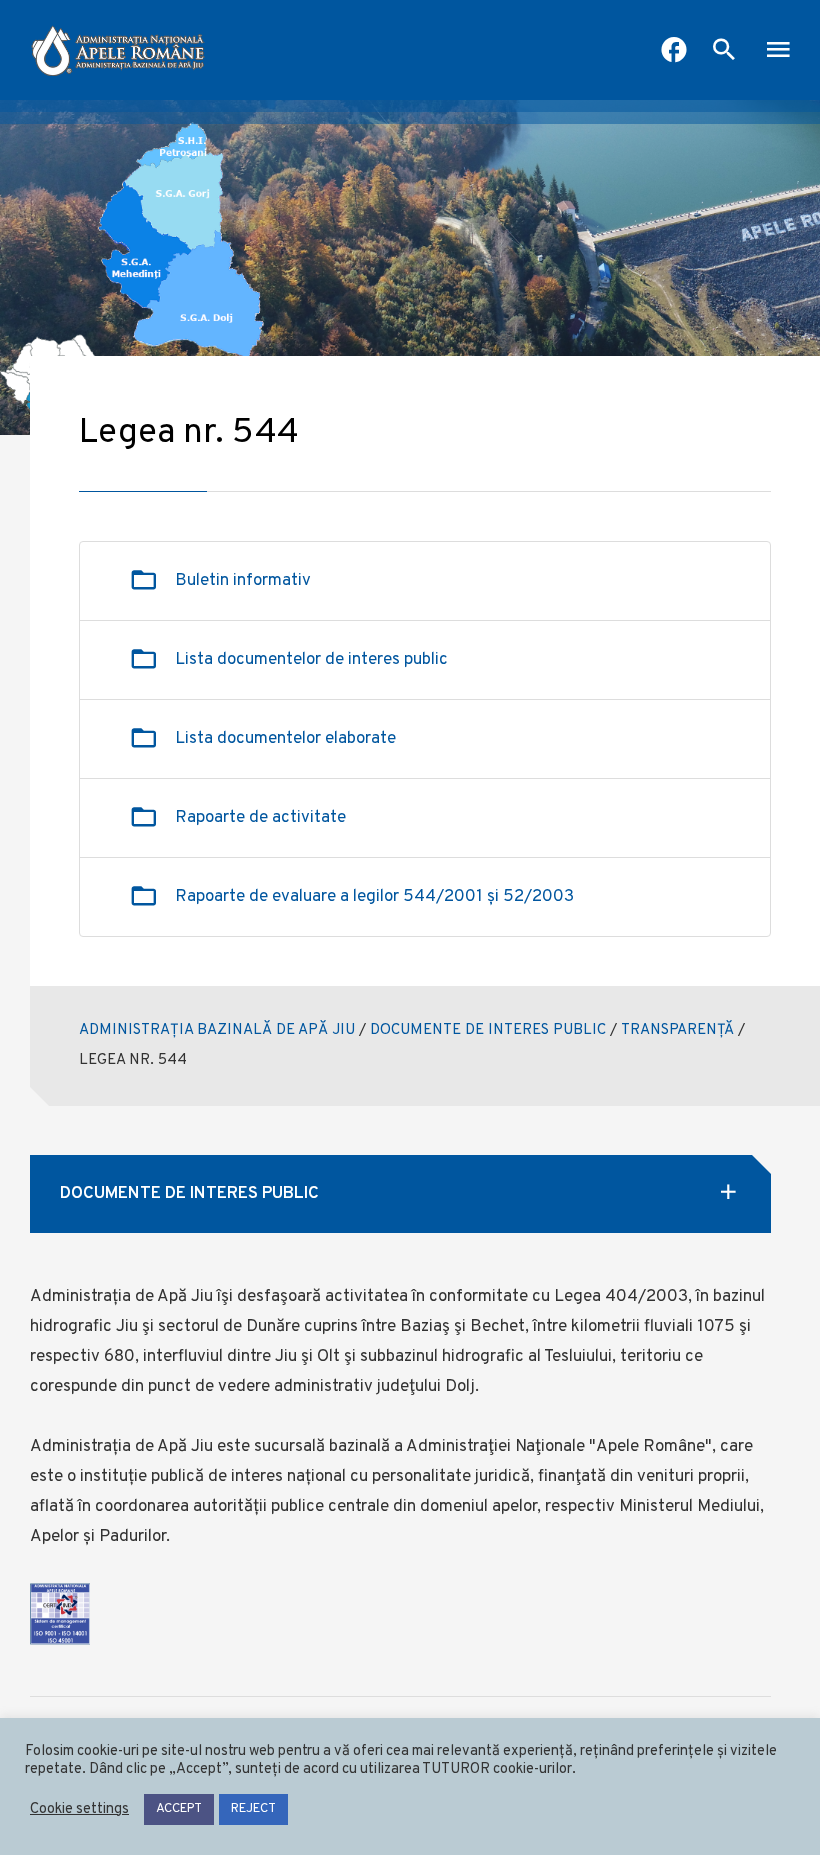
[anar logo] (118, 50)
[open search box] (724, 52)
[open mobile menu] (778, 52)
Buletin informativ (243, 581)
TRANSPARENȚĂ (677, 1030)
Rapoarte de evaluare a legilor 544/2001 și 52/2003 (374, 897)
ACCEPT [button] (179, 1809)
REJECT (253, 1809)
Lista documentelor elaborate (285, 739)
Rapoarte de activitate (260, 818)
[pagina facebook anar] (674, 52)
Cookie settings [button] (79, 1810)
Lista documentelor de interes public (311, 660)
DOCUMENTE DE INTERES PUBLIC (488, 1030)
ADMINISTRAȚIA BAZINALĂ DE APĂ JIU (217, 1030)
